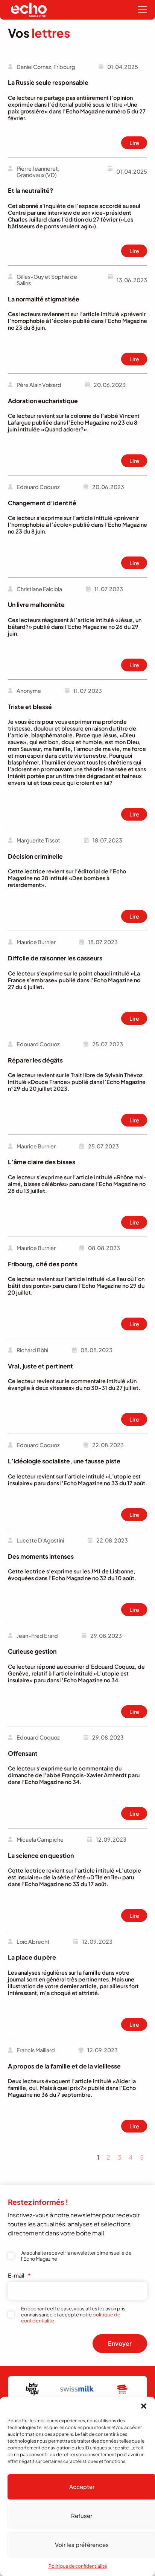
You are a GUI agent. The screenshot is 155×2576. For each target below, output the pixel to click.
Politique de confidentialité (78, 2566)
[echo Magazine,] (29, 10)
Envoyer (120, 2343)
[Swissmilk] (74, 2389)
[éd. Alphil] (120, 2389)
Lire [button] (134, 143)
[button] (144, 2406)
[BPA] (29, 2389)
